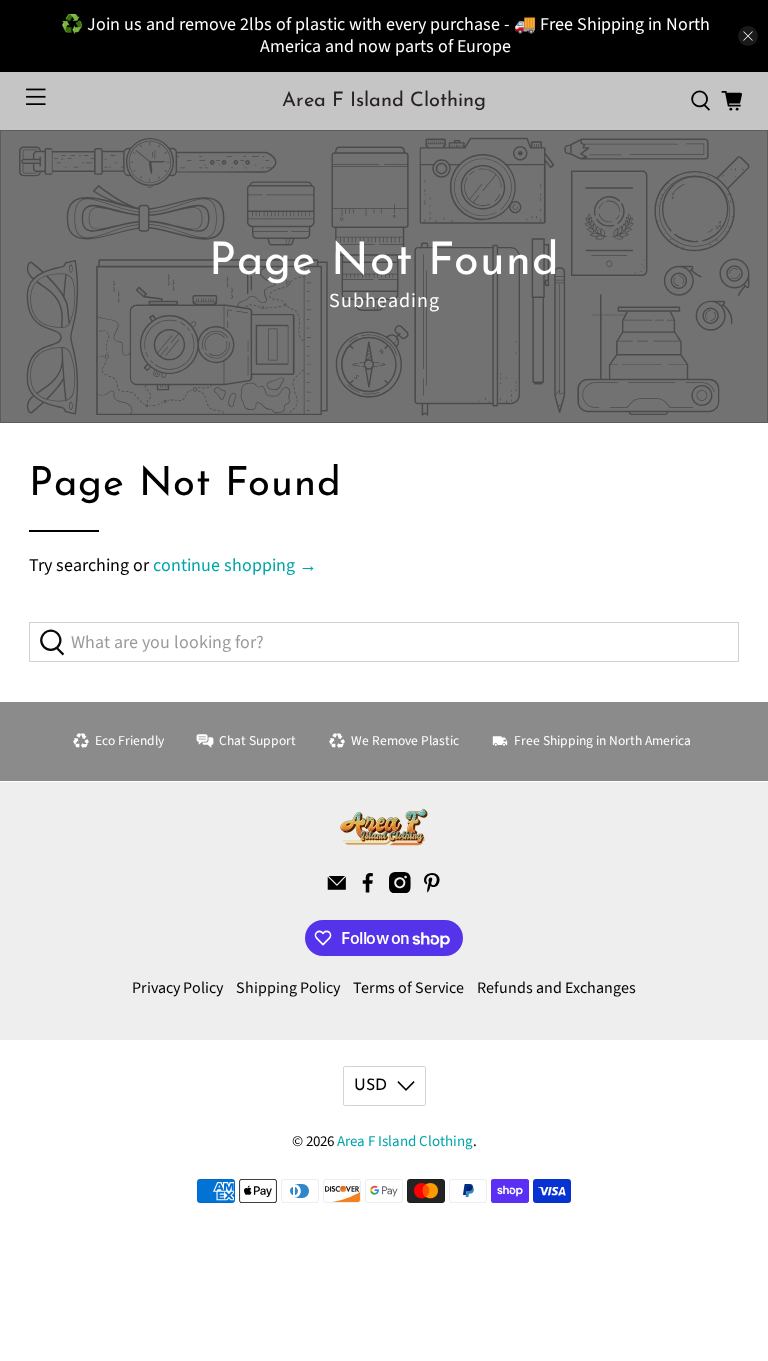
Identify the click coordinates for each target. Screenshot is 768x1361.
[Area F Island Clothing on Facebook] (368, 888)
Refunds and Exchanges (556, 988)
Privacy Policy (177, 988)
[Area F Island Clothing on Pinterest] (432, 888)
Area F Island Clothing (405, 1141)
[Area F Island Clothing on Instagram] (400, 888)
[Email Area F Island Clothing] (337, 888)
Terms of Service (408, 988)
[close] (748, 36)
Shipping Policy (288, 988)
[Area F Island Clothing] (384, 827)
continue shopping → (235, 565)
